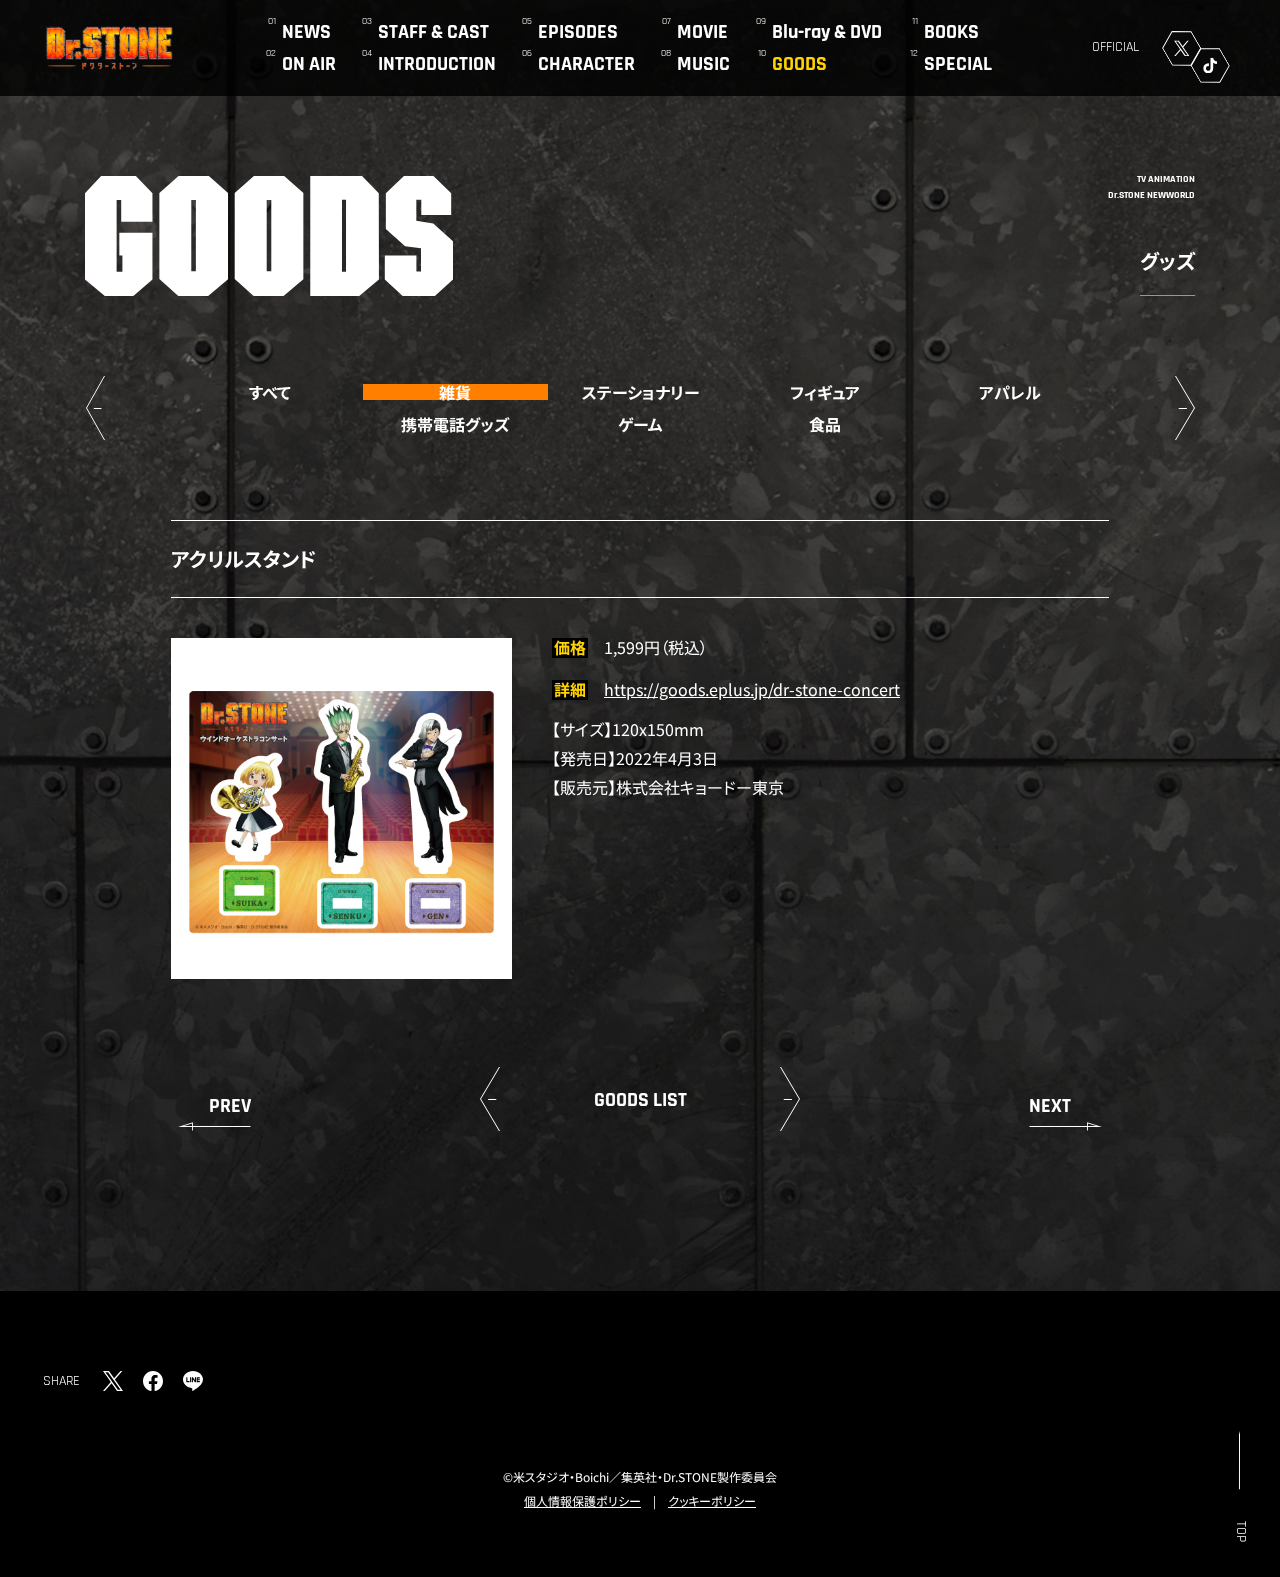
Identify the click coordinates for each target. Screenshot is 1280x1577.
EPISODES (578, 32)
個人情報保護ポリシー (582, 1500)
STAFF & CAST (433, 32)
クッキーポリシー (712, 1500)
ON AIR (309, 64)
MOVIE (702, 32)
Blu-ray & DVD (827, 32)
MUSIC (703, 64)
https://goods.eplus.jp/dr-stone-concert (752, 689)
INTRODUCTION (437, 64)
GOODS (799, 64)
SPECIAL (958, 64)
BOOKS (951, 32)
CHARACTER (586, 64)
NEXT (1050, 1106)
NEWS (306, 32)
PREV (230, 1106)
